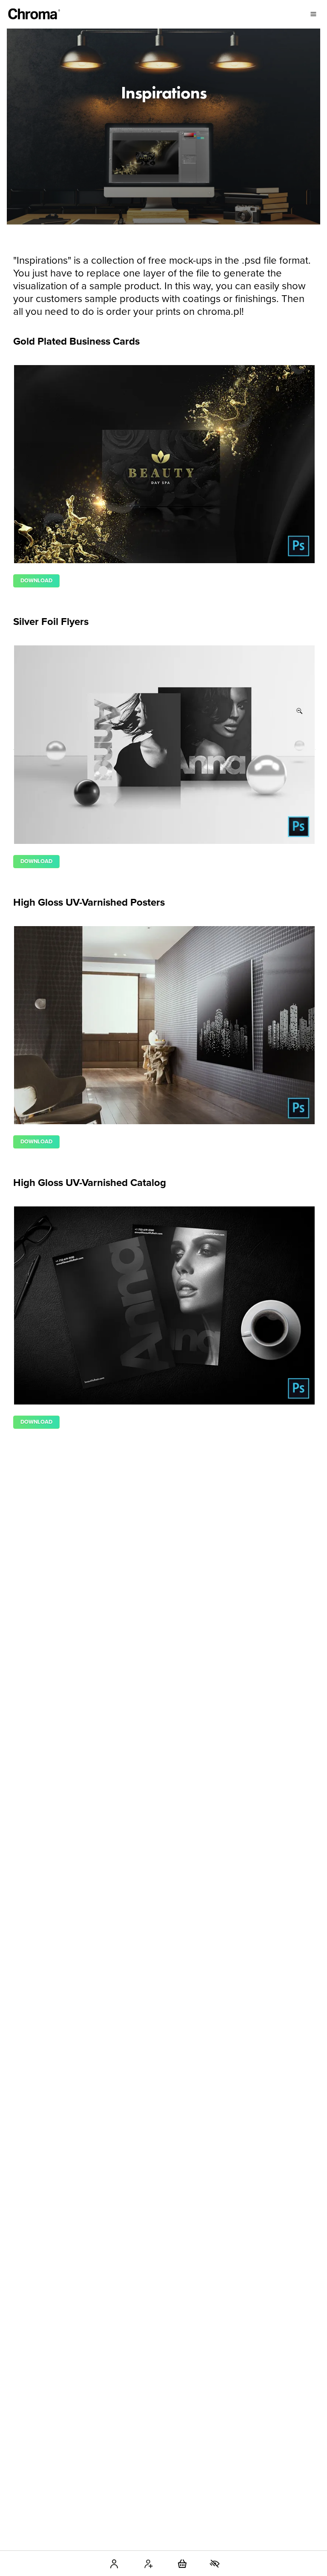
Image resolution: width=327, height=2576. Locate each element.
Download (36, 581)
